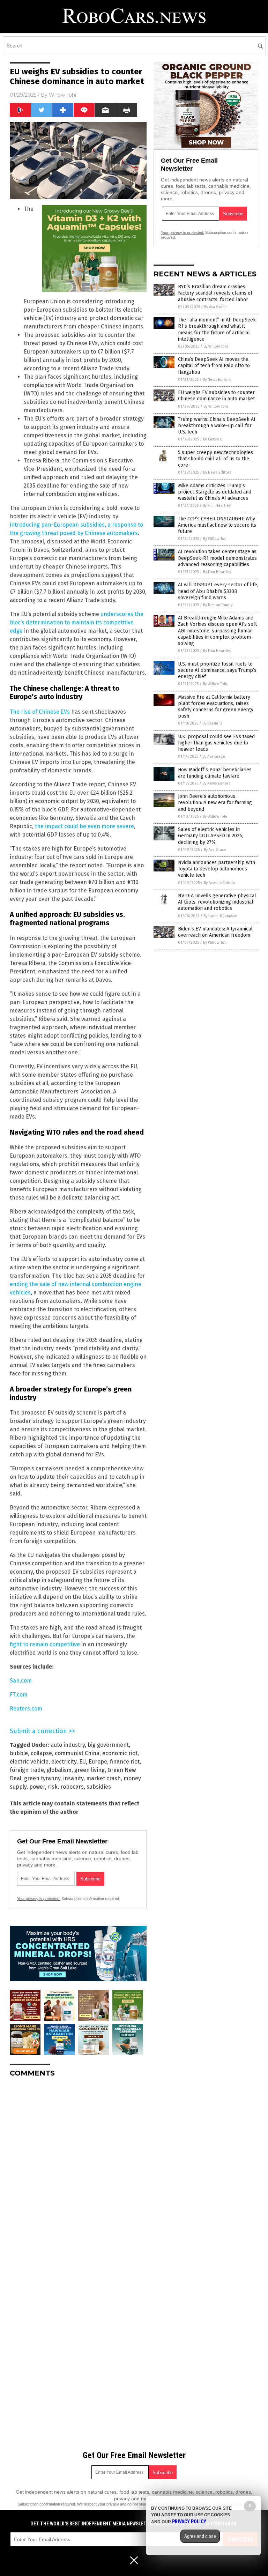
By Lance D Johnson (220, 916)
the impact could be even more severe (84, 826)
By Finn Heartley (217, 506)
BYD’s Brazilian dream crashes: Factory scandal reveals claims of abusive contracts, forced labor (215, 293)
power (37, 1787)
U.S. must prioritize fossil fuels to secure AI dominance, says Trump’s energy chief (217, 670)
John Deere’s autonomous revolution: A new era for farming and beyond (215, 803)
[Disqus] (78, 2170)
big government (108, 1745)
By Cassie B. (213, 439)
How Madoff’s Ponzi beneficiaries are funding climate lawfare (215, 773)
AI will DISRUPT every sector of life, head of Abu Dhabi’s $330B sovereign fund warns (218, 591)
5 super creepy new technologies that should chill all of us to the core (215, 459)
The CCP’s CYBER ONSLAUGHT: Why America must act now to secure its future (217, 525)
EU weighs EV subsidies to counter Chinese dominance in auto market (216, 396)
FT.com (19, 1695)
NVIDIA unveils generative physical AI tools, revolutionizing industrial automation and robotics (217, 902)
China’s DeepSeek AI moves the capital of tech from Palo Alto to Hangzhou (214, 366)
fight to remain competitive (45, 1644)
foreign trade (27, 1770)
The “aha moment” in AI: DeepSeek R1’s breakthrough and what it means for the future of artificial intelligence (217, 329)
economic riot (120, 1753)
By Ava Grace (215, 307)
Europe (98, 1762)
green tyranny (42, 1778)
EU (83, 1762)
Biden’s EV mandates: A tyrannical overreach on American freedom (215, 932)
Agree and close (200, 2536)
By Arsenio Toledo (219, 883)
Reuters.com (26, 1709)
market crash (103, 1778)
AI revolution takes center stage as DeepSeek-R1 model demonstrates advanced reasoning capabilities (217, 558)
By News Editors (217, 380)
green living (90, 1770)
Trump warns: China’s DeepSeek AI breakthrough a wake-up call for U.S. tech (217, 426)
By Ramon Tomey (218, 605)
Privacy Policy (189, 2522)
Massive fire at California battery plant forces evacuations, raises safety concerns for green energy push (216, 707)
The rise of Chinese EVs (40, 712)
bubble (19, 1753)
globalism (59, 1770)
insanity (73, 1778)
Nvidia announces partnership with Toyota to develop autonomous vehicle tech (217, 869)
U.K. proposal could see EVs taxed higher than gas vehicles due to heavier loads (216, 743)
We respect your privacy (98, 2504)
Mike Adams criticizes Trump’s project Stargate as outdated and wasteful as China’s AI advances (215, 492)
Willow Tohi (62, 95)
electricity (64, 1762)
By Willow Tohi (216, 346)
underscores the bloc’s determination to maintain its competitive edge (77, 622)
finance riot (125, 1762)
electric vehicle (29, 1762)
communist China (77, 1753)
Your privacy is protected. (39, 1899)
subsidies (99, 1787)
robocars (72, 1787)
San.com (21, 1681)
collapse (41, 1753)
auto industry (68, 1745)
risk (53, 1787)
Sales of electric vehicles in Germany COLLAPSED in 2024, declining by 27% (211, 836)
